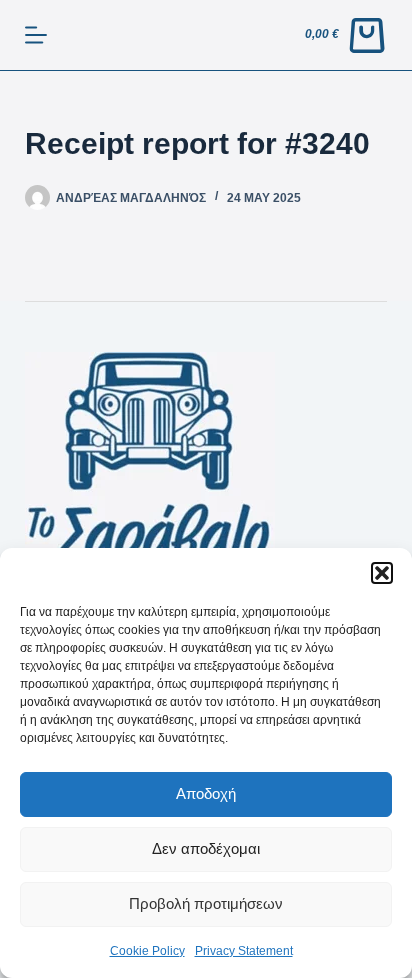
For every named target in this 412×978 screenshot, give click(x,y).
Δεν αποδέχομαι (206, 848)
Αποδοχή (206, 793)
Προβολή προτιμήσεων (206, 903)
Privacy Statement (244, 951)
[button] (382, 573)
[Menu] (36, 35)
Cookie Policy (147, 951)
